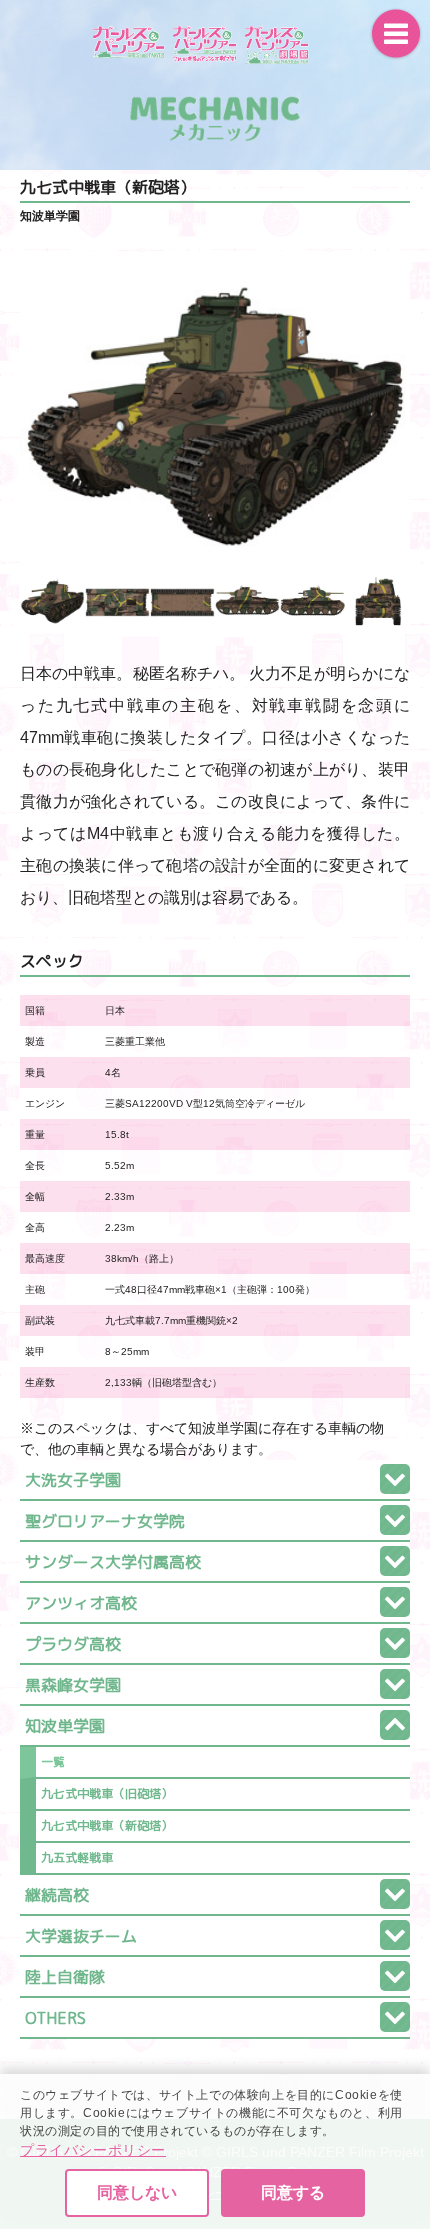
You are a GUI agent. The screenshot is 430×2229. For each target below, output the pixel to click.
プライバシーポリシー (93, 2150)
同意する (293, 2192)
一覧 (53, 1761)
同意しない (137, 2192)
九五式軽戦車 (77, 1857)
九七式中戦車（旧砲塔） (107, 1793)
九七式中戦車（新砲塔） (107, 1825)
